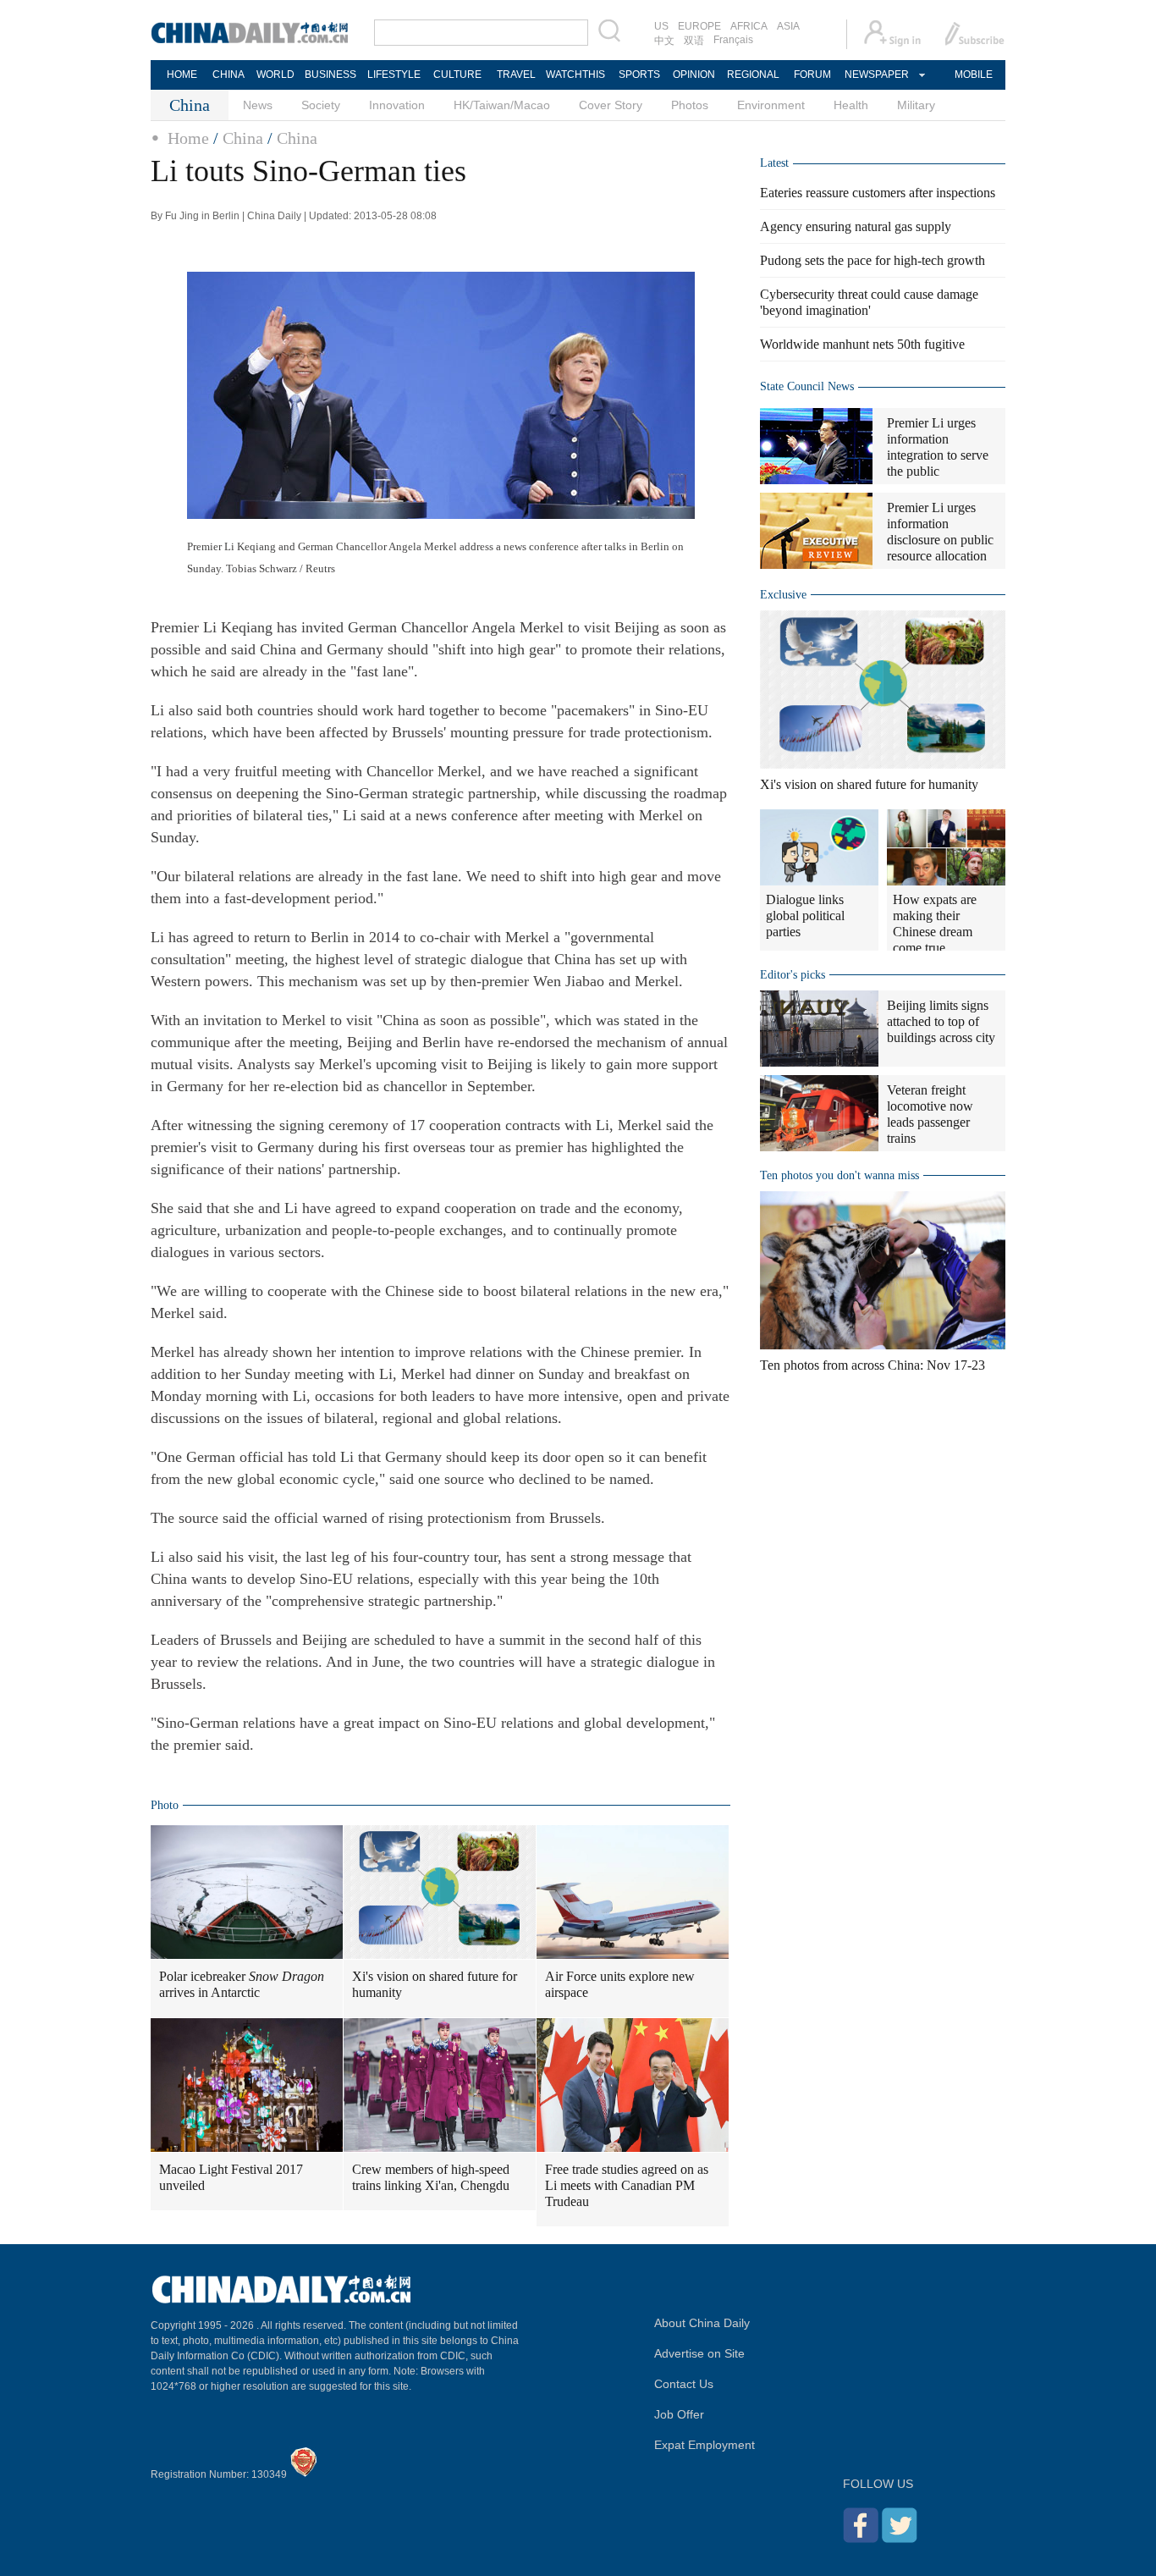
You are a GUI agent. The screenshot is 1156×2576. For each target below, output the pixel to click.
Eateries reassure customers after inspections (878, 193)
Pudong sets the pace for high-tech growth (873, 260)
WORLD (275, 74)
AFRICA (749, 26)
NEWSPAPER (876, 74)
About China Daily (702, 2323)
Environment (771, 105)
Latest (774, 163)
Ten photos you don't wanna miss (839, 1175)
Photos (690, 105)
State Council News (807, 386)
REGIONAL (753, 74)
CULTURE (457, 74)
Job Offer (679, 2414)
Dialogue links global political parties (805, 916)
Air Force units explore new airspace (620, 1984)
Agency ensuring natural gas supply (856, 226)
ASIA (788, 26)
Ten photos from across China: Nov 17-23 (873, 1365)
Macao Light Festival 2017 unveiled (231, 2177)
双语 (694, 41)
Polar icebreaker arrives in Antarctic (242, 1984)
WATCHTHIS (575, 74)
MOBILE (974, 74)
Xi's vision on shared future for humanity (435, 1984)
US (661, 26)
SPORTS (639, 74)
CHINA (228, 74)
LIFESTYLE (394, 74)
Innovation (397, 105)
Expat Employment (705, 2445)
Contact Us (684, 2384)
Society (321, 105)
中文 (664, 41)
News (258, 105)
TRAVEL (516, 74)
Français (733, 40)
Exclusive (783, 595)
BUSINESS (330, 74)
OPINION (694, 74)
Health (851, 105)
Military (916, 105)
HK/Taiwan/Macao (502, 105)
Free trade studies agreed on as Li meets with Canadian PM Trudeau (627, 2185)
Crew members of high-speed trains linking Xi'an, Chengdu (431, 2177)
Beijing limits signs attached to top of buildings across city (941, 1021)
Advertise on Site (699, 2353)
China (243, 138)
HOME (182, 74)
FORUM (812, 74)
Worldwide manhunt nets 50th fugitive (862, 344)
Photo (165, 1805)
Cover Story (611, 105)
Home (188, 138)
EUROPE (699, 26)
